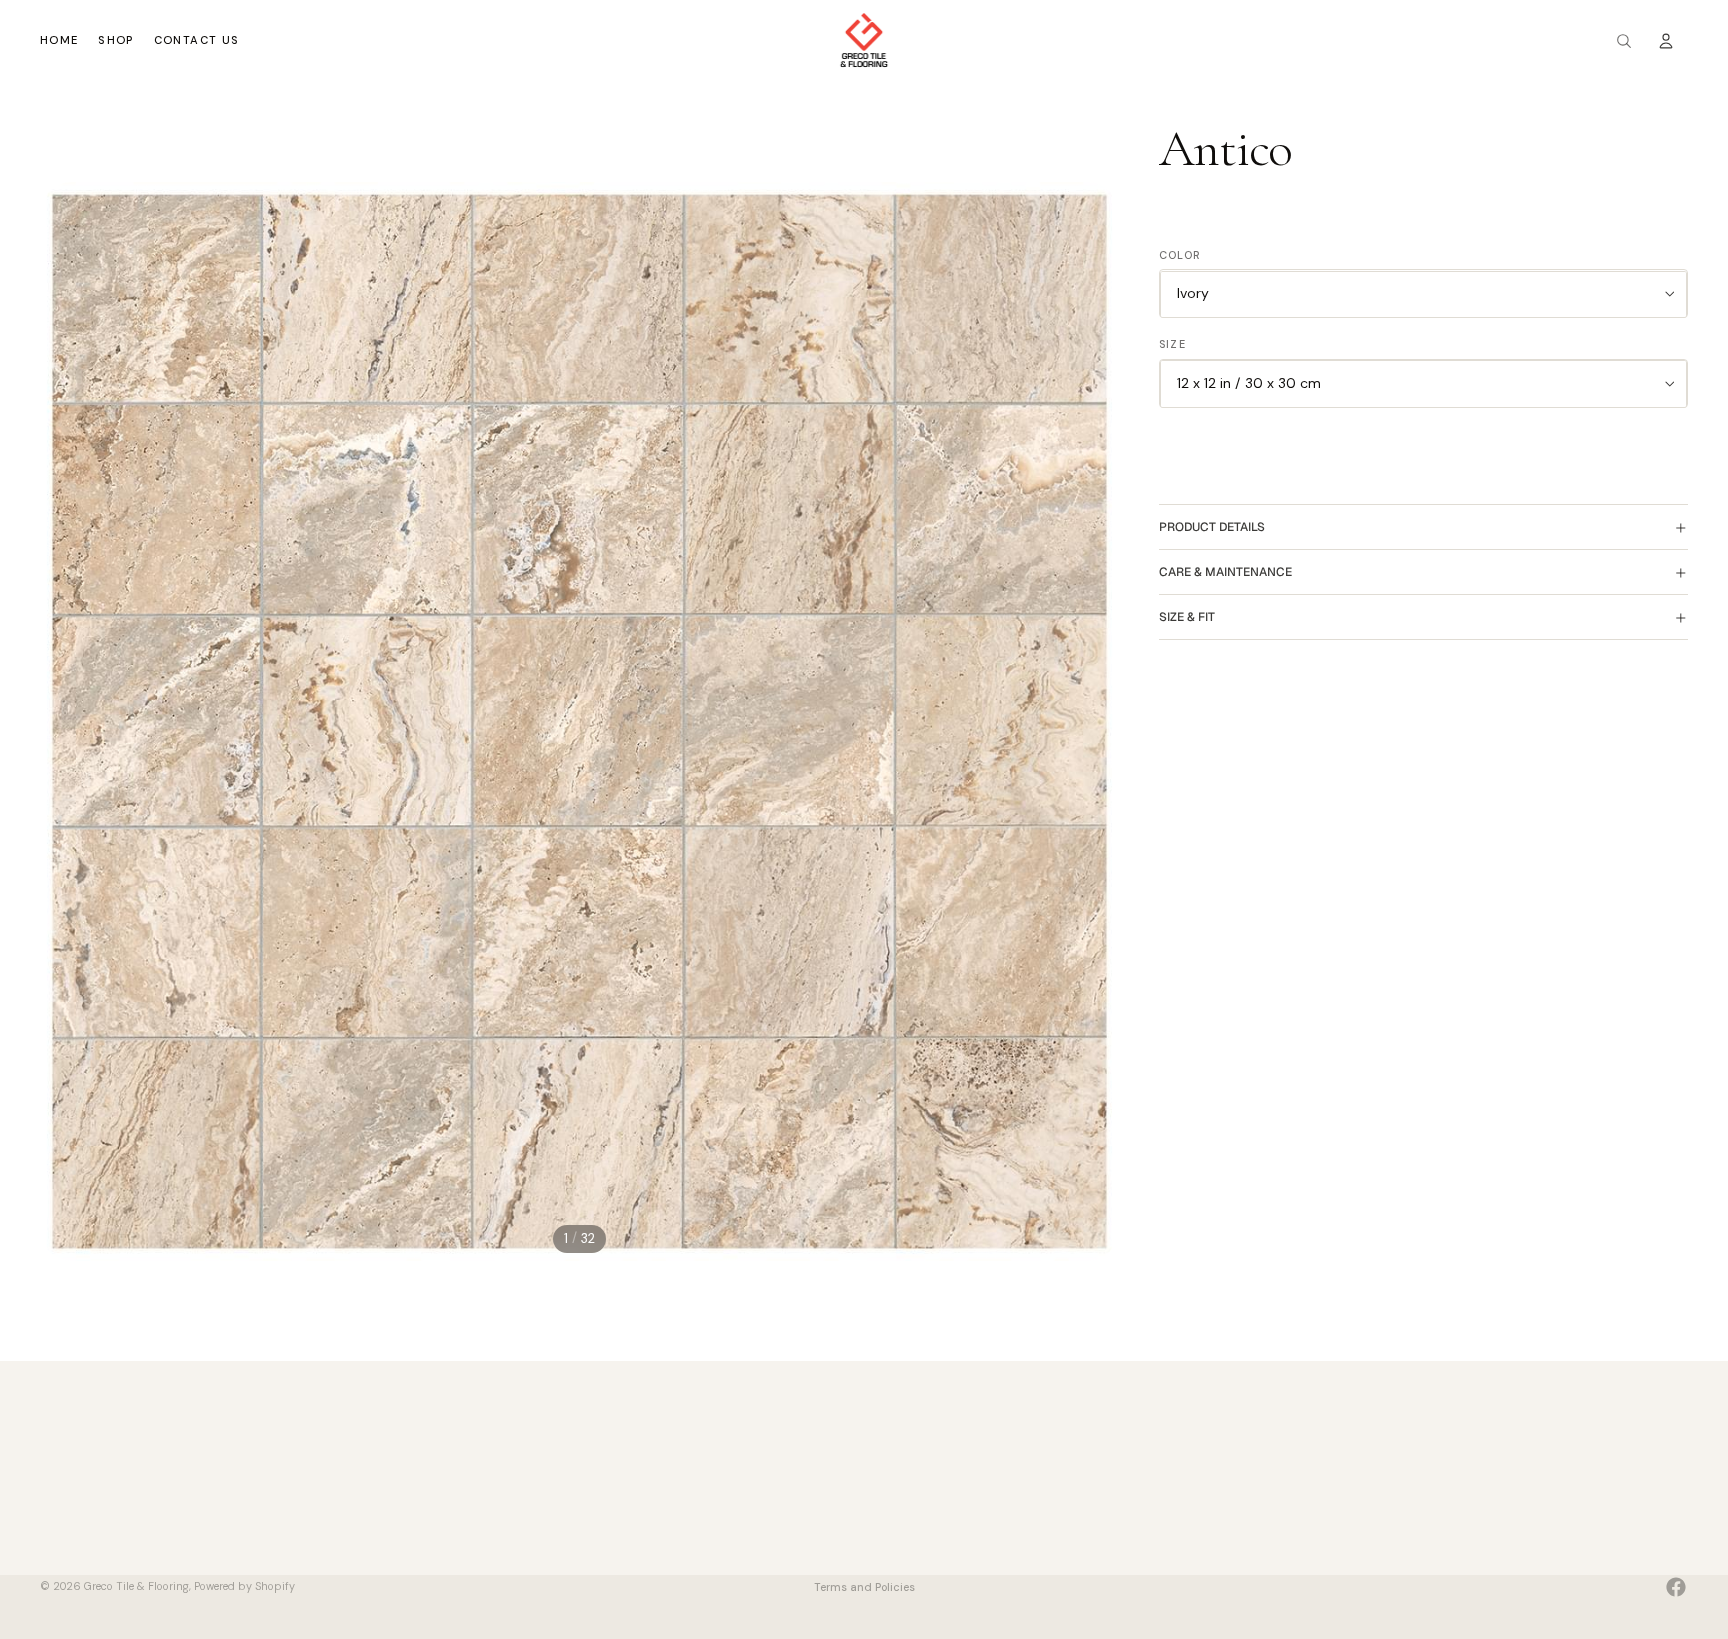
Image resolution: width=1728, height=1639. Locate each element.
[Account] (1666, 41)
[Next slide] (1097, 722)
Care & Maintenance (1225, 572)
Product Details (1212, 527)
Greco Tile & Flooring (136, 1586)
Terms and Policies (864, 1587)
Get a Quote (904, 1509)
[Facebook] (1676, 1587)
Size (1172, 345)
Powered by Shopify (244, 1586)
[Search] (1624, 41)
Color (1180, 255)
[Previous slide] (62, 722)
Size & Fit (1187, 617)
